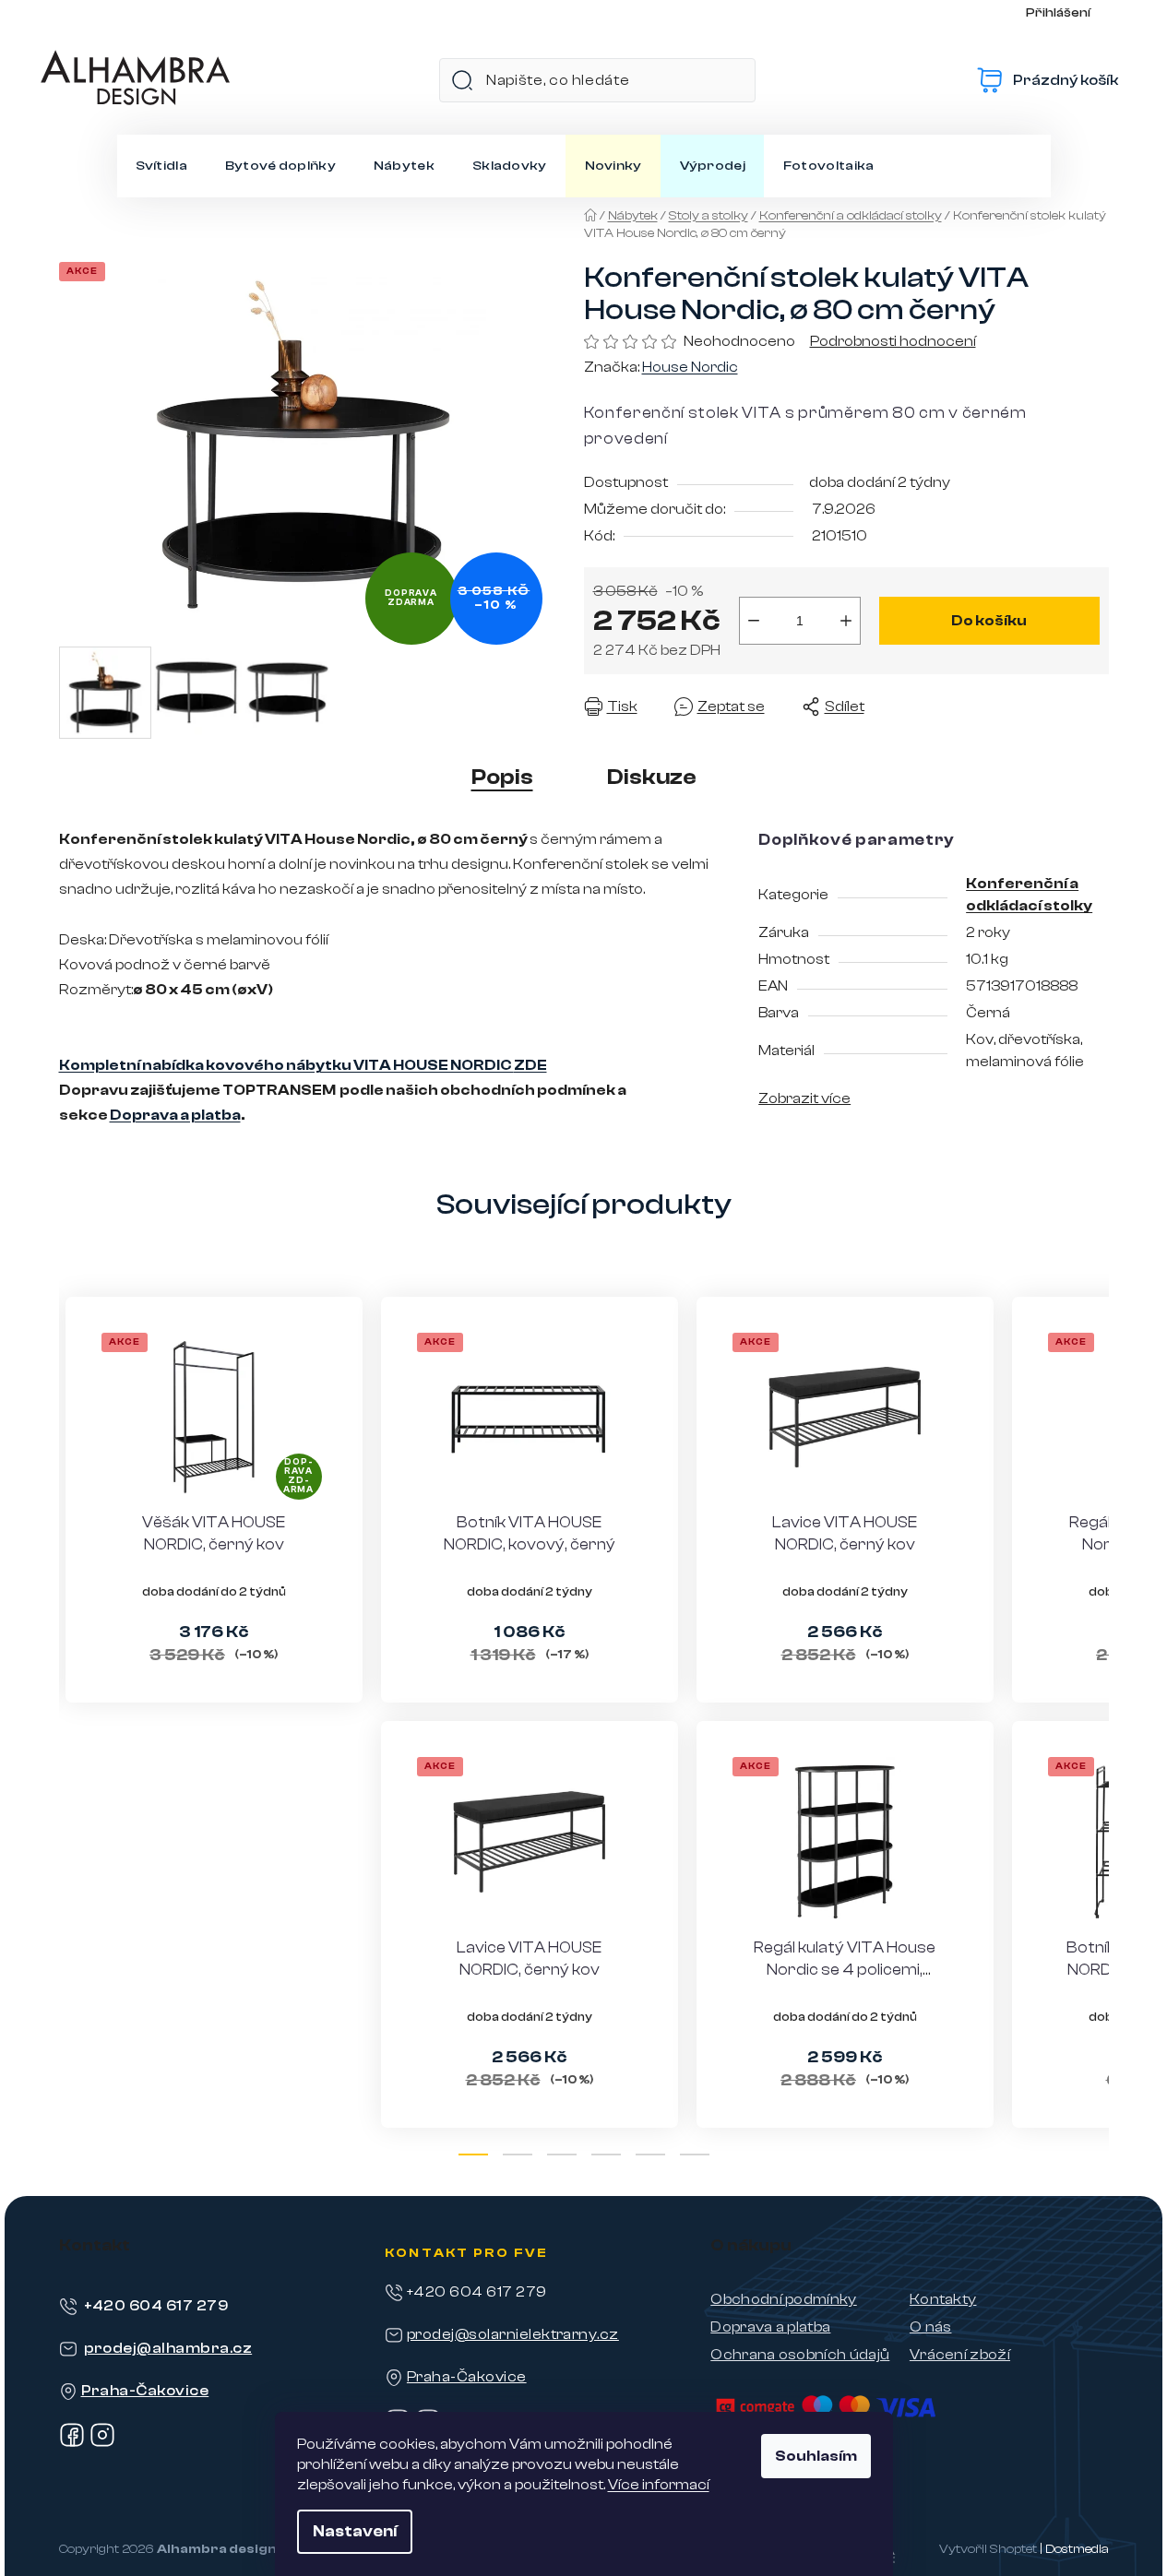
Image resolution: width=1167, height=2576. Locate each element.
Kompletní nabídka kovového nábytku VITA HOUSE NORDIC (303, 1065)
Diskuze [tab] (652, 777)
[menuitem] (161, 166)
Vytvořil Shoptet (988, 2549)
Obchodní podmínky (783, 2299)
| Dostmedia (1074, 2549)
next (1094, 1729)
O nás (931, 2327)
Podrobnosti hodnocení (893, 341)
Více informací (659, 2485)
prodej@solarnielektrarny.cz (513, 2334)
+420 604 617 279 (156, 2306)
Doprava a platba (175, 1115)
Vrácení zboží (960, 2355)
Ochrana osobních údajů (800, 2355)
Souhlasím (816, 2456)
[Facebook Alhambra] (72, 2443)
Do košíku (989, 621)
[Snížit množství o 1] (754, 621)
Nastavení (355, 2531)
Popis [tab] (502, 777)
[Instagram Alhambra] (102, 2443)
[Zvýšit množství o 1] (846, 621)
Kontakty (943, 2299)
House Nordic (690, 367)
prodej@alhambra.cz (168, 2348)
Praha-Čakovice (145, 2391)
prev (74, 1729)
